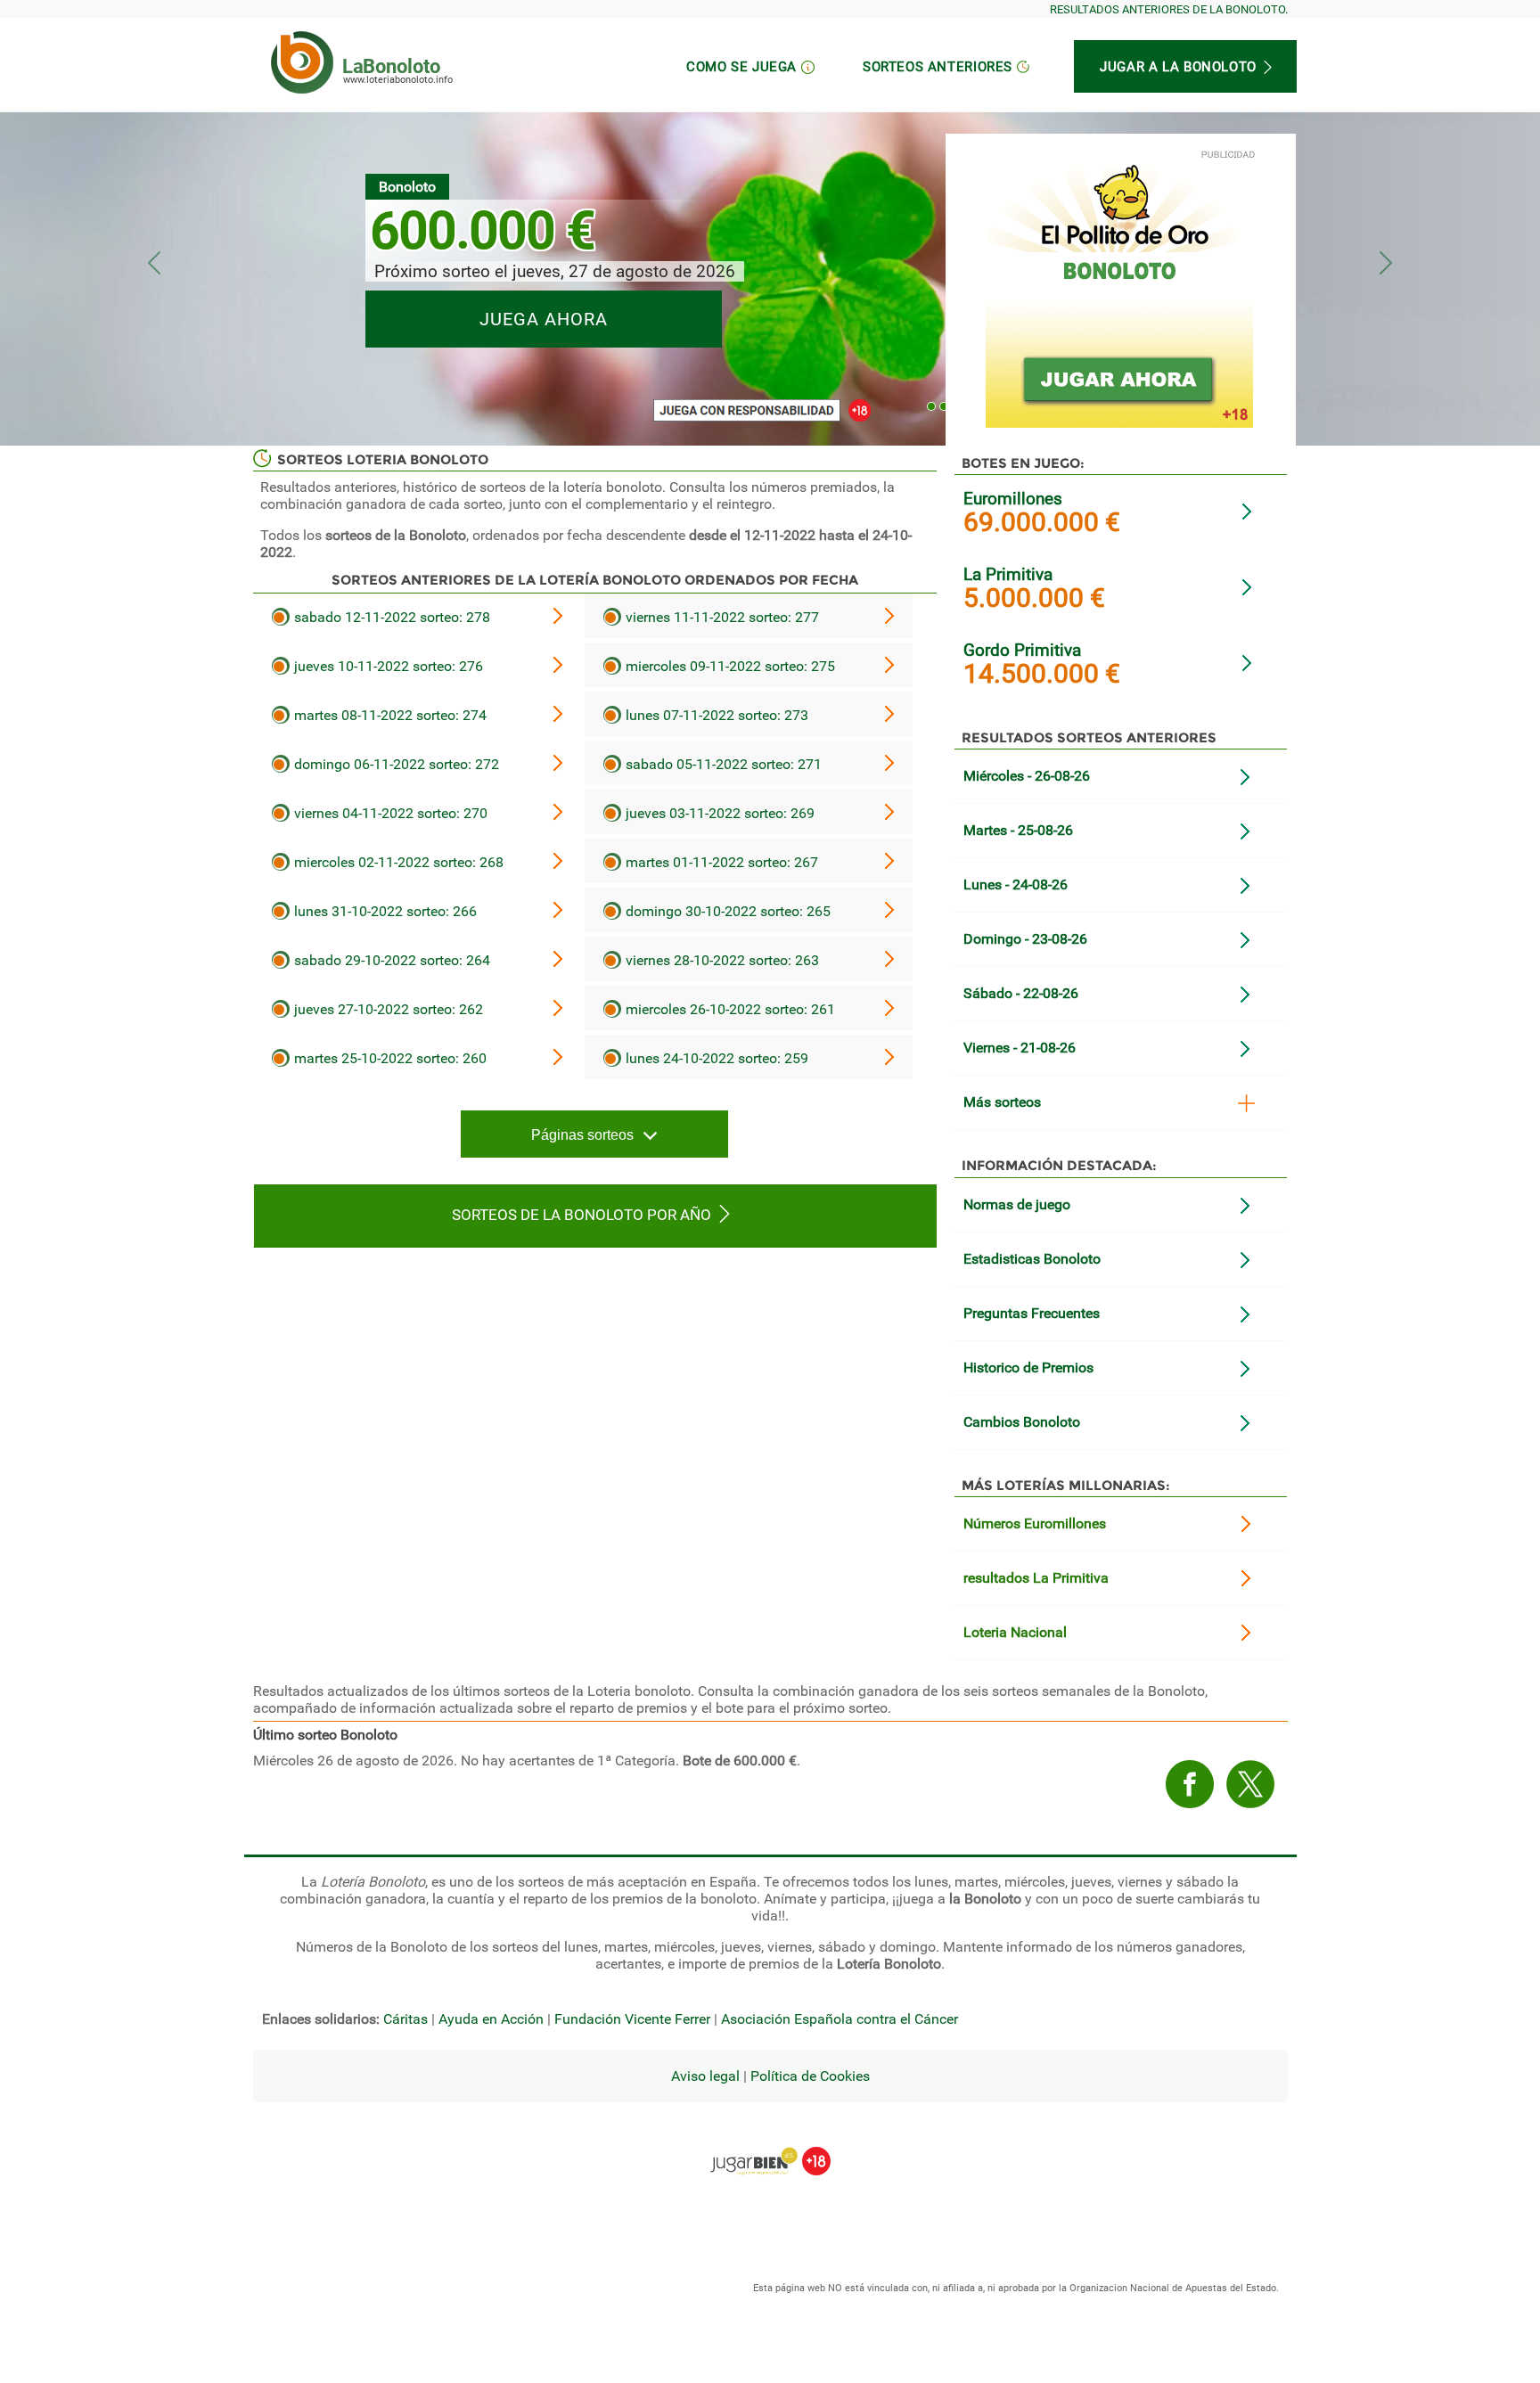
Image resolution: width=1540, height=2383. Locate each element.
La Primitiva (1008, 574)
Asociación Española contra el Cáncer (840, 2019)
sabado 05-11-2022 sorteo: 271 (722, 764)
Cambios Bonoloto (1022, 1422)
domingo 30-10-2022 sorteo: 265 (726, 911)
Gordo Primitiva (1022, 650)
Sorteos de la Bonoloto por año (582, 1215)
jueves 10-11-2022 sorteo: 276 (387, 666)
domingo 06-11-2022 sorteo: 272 (395, 764)
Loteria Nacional (1015, 1632)
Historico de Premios (1028, 1368)
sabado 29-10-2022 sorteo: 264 (390, 960)
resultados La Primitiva (1036, 1578)
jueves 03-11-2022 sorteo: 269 (718, 813)
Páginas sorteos (582, 1135)
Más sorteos (1002, 1102)
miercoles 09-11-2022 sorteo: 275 (729, 666)
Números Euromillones (1035, 1523)
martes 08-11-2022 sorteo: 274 (389, 715)
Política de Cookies (810, 2076)
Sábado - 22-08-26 (1021, 993)
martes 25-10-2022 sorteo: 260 (389, 1058)
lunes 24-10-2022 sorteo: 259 (715, 1058)
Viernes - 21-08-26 (1020, 1048)
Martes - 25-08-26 (1018, 830)
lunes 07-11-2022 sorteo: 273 (715, 715)
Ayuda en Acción (491, 2019)
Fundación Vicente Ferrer (632, 2019)
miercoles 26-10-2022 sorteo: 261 (729, 1009)
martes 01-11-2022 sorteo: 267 (720, 862)
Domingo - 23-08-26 (1025, 939)
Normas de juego (1017, 1204)
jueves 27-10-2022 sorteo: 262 (387, 1009)
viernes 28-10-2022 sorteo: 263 (721, 960)
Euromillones (1013, 499)
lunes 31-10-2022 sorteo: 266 (384, 911)
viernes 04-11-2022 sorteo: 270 (389, 813)
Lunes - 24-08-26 (1016, 884)
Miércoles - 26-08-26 (1027, 776)
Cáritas (405, 2019)
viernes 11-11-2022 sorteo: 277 (721, 617)
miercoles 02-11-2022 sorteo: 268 (397, 862)
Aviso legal (705, 2076)
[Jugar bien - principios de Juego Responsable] (770, 2148)
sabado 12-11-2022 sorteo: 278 (390, 617)
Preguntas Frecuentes (1032, 1313)
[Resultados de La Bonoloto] (302, 62)
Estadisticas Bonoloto (1032, 1259)
